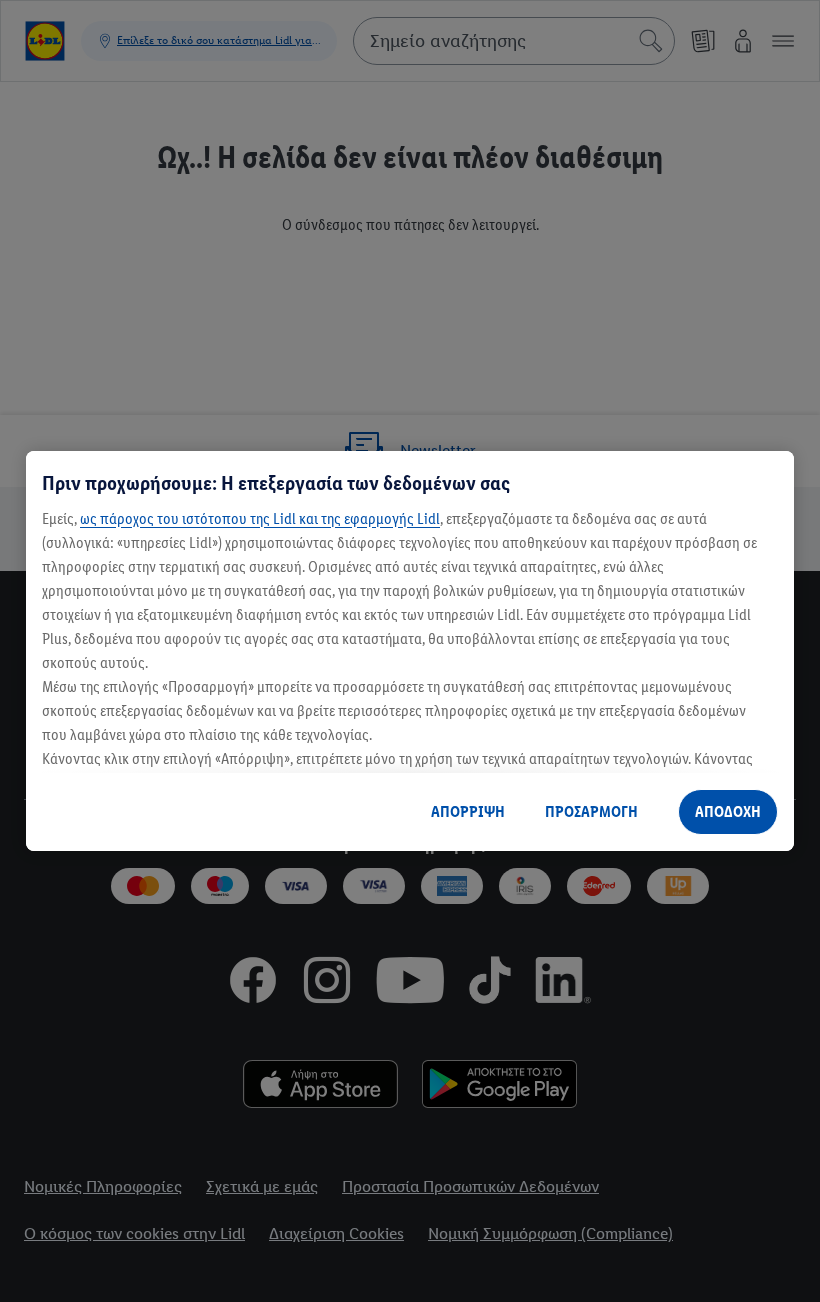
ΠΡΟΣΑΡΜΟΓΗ (591, 811)
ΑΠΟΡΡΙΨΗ (468, 811)
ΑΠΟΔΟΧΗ (728, 811)
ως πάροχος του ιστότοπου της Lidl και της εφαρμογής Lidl (260, 518)
